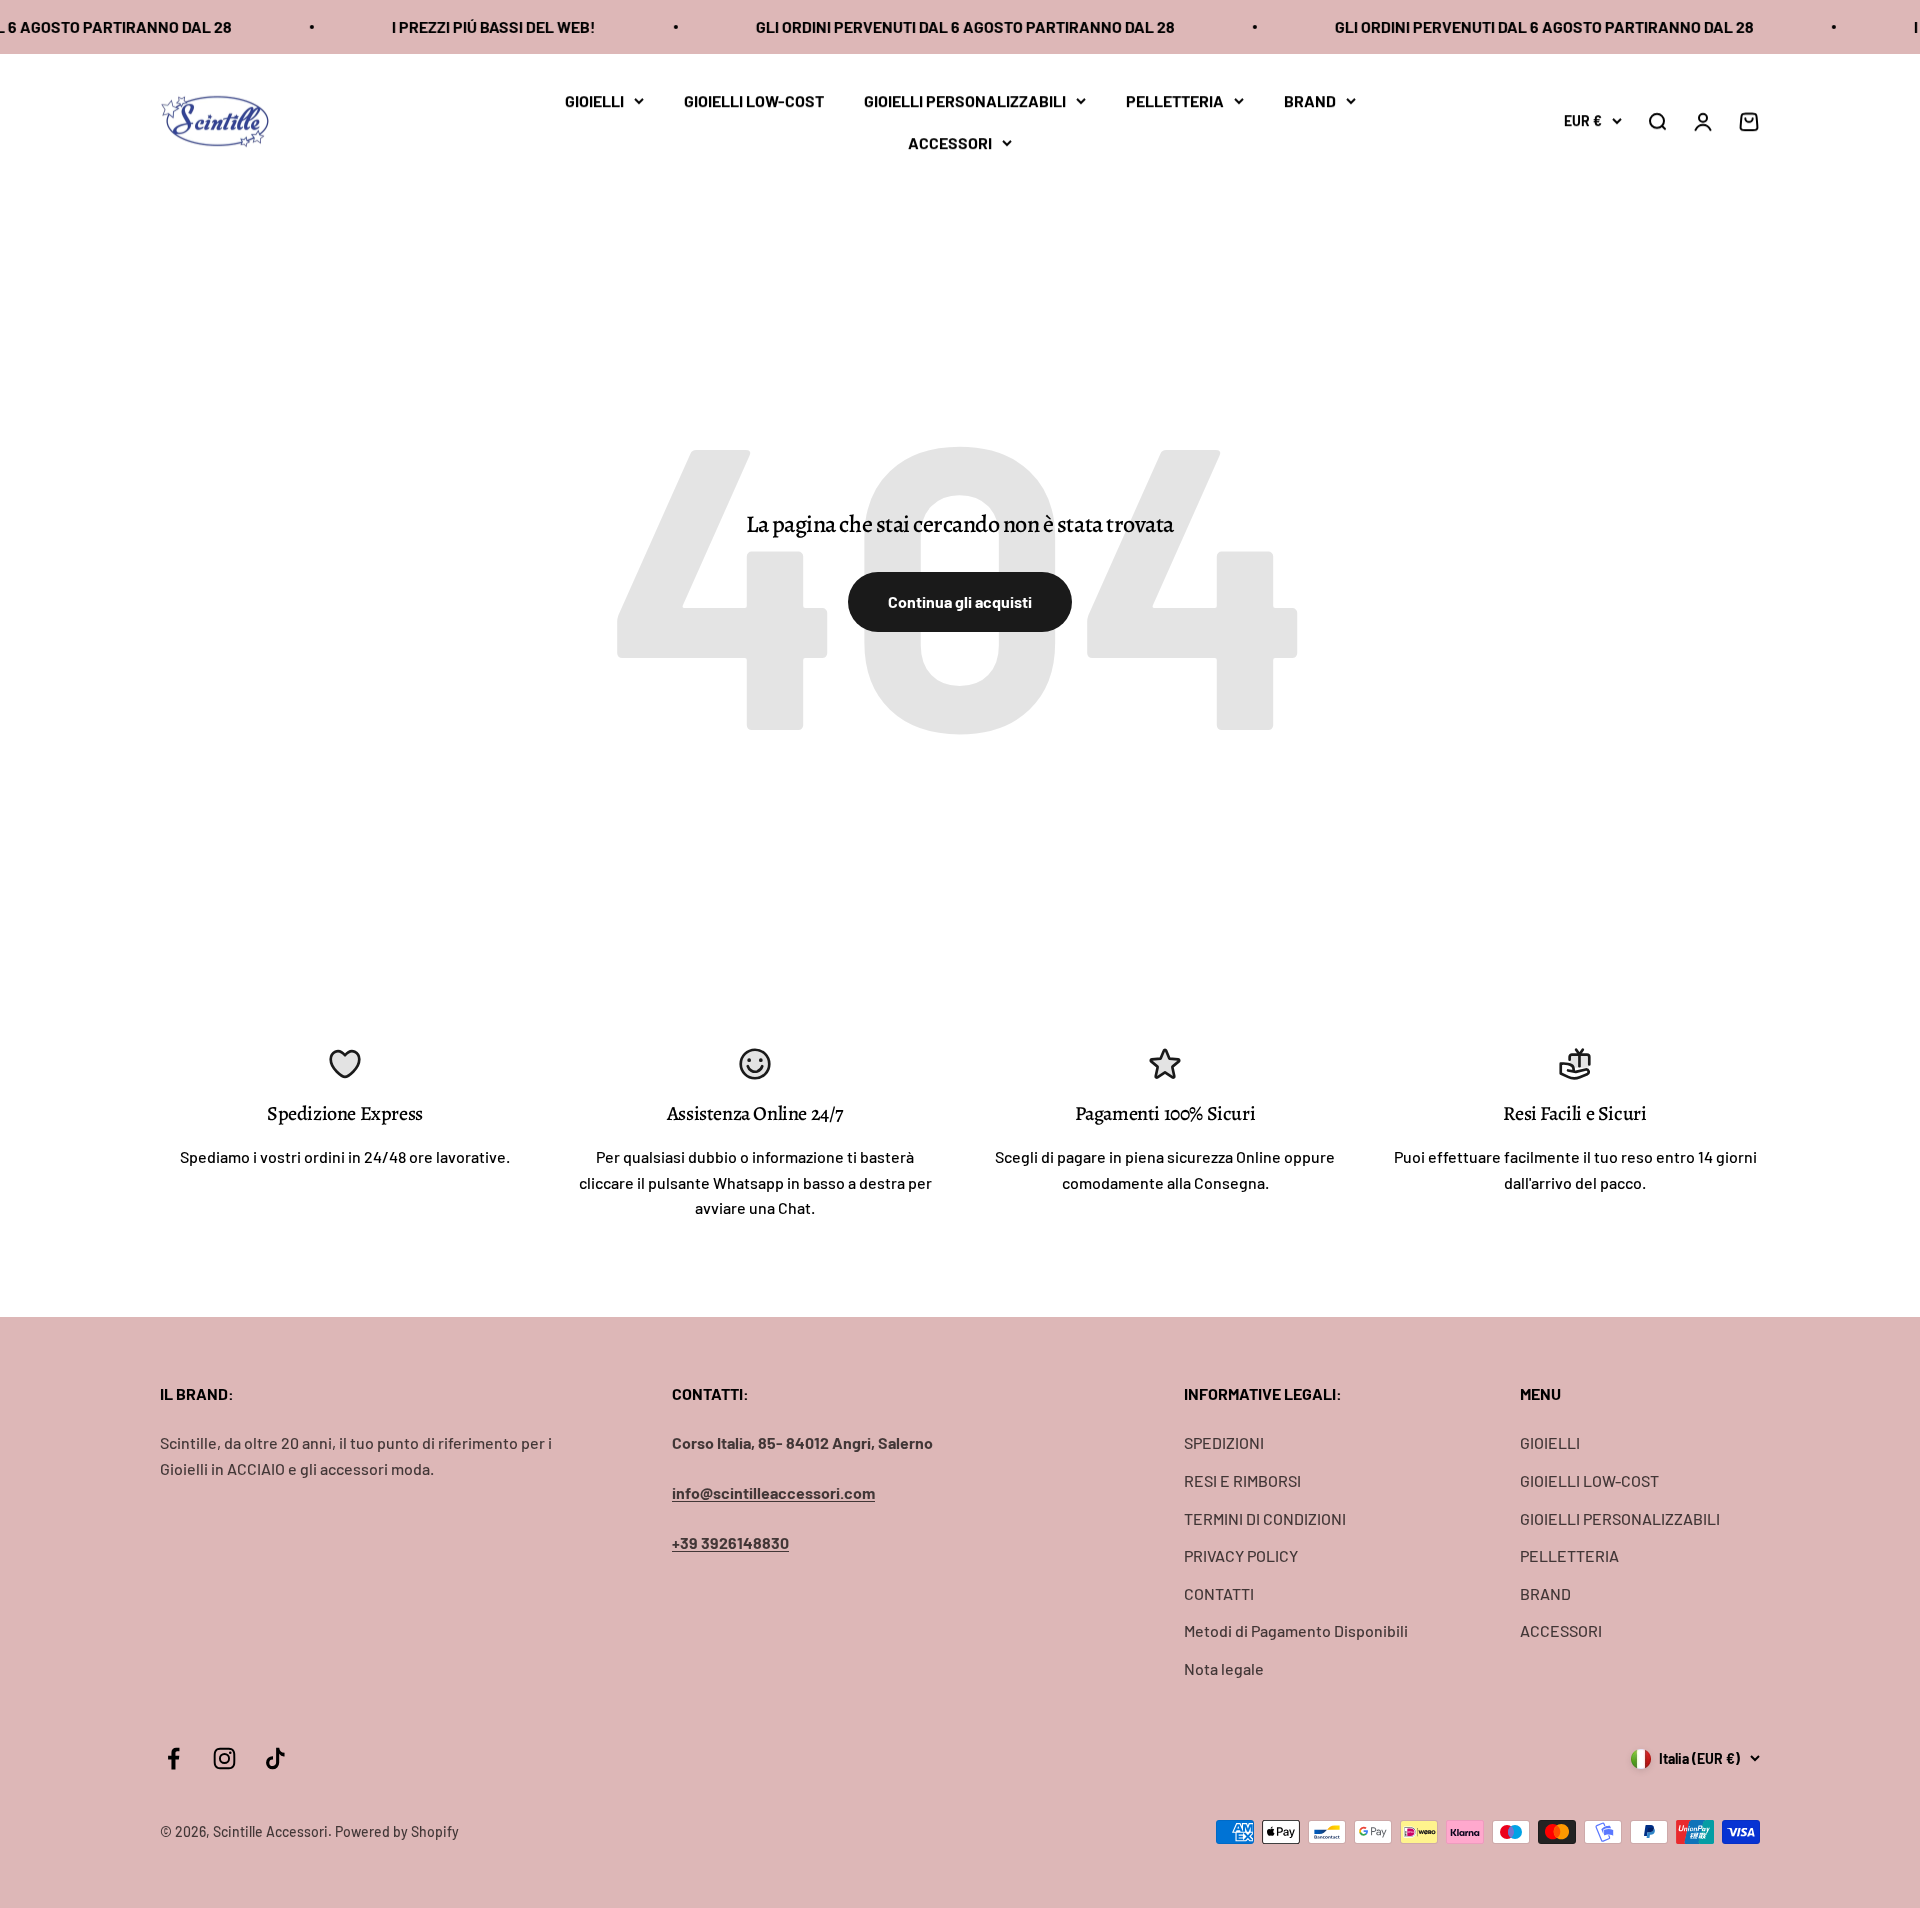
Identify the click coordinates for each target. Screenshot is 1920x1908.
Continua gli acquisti (960, 601)
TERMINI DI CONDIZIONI (1265, 1518)
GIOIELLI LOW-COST (754, 100)
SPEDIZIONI (1224, 1442)
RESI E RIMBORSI (1242, 1480)
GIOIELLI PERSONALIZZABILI (965, 100)
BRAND (1310, 100)
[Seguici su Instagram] (224, 1758)
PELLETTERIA (1175, 100)
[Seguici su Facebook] (173, 1758)
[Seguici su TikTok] (275, 1758)
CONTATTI (1219, 1593)
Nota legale (1224, 1668)
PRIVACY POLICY (1241, 1555)
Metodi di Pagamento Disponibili (1296, 1630)
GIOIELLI (594, 100)
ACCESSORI (950, 141)
